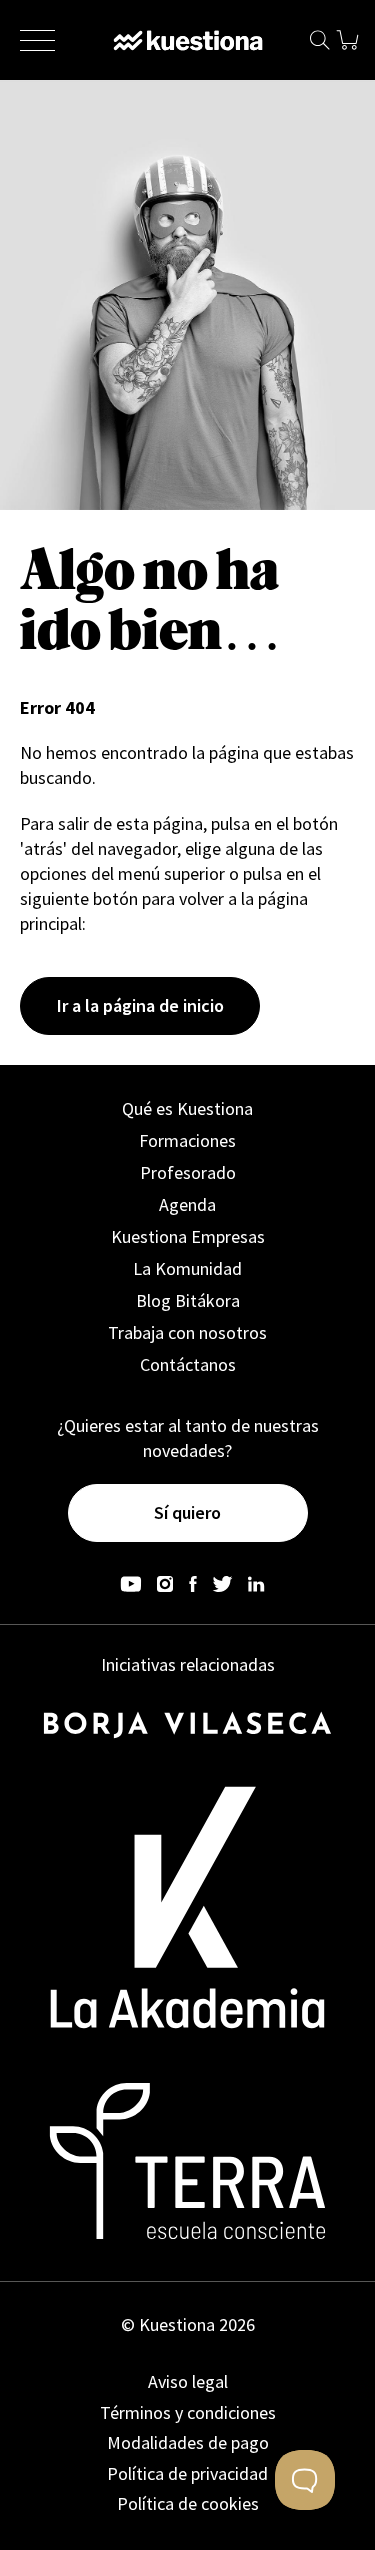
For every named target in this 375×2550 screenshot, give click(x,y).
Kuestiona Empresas (188, 1236)
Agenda (187, 1204)
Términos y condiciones (188, 2412)
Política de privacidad (187, 2473)
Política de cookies (188, 2503)
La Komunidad (187, 1268)
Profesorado (188, 1172)
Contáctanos (188, 1364)
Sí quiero (187, 1512)
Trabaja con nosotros (187, 1332)
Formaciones (187, 1140)
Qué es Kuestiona (187, 1108)
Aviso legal (188, 2381)
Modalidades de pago (188, 2442)
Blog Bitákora (188, 1300)
